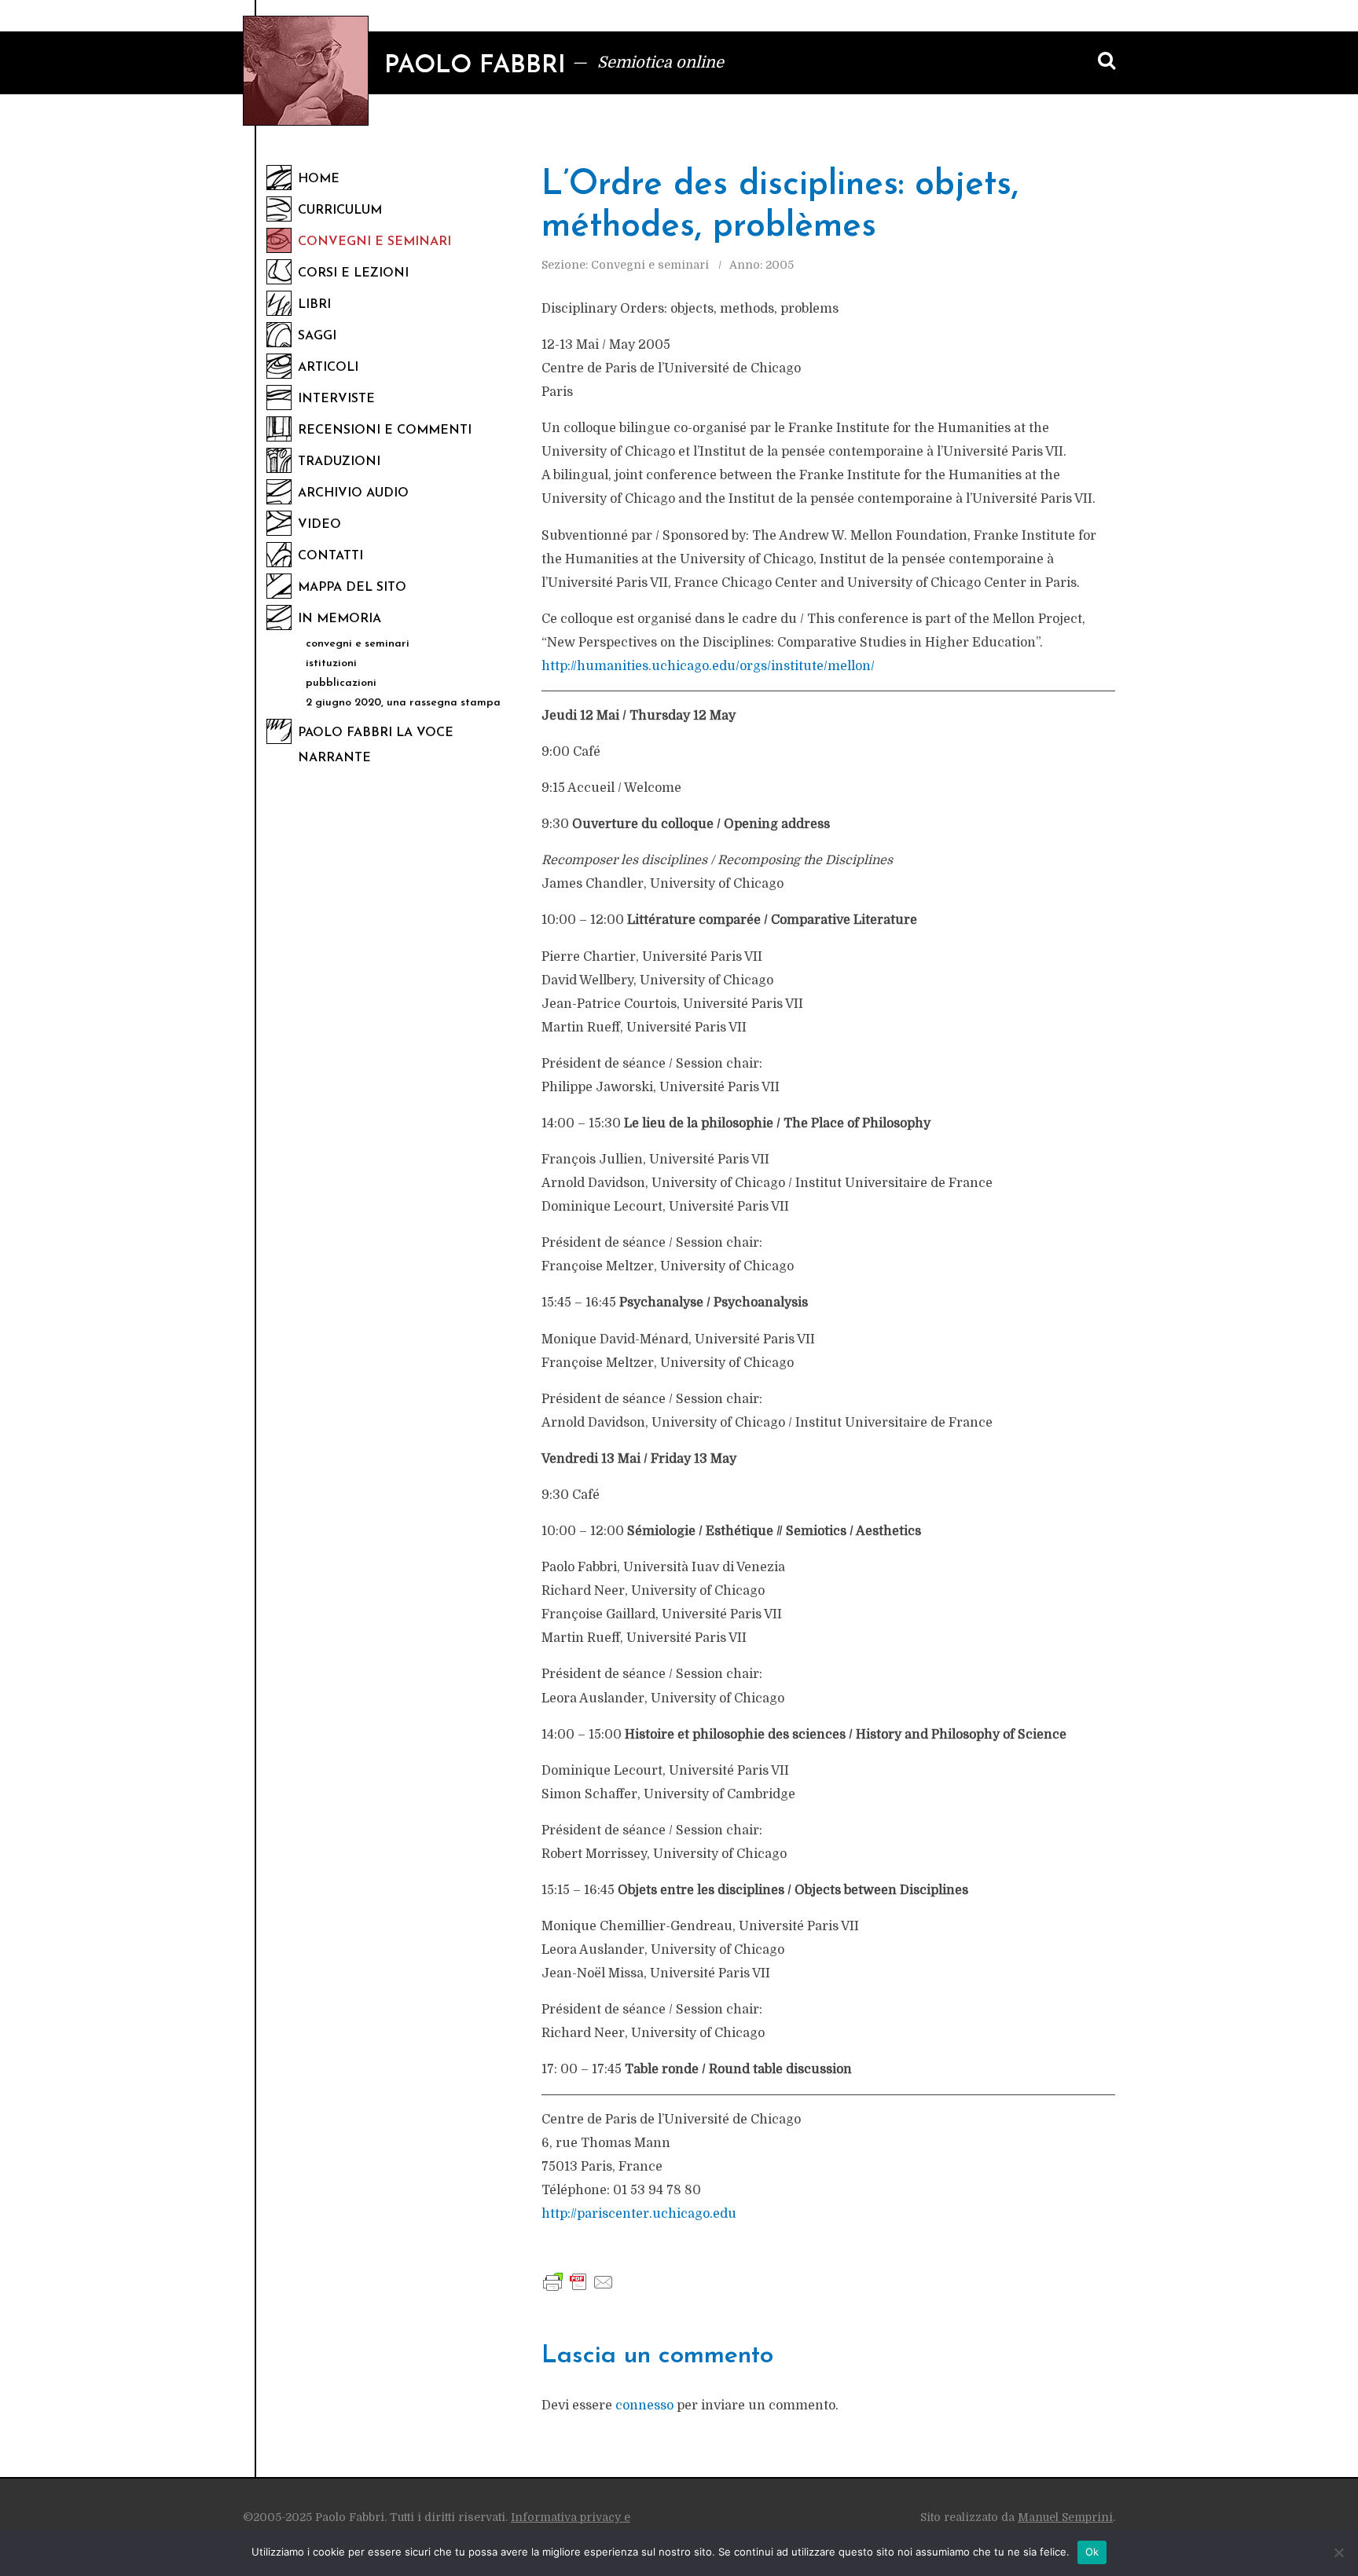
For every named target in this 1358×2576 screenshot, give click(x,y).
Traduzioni (339, 462)
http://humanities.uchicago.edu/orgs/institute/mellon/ (708, 666)
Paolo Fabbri (475, 66)
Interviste (336, 399)
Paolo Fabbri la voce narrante (376, 746)
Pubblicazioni (341, 683)
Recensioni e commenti (385, 431)
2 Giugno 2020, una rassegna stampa (403, 703)
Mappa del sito (352, 588)
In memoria (339, 619)
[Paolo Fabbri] (306, 71)
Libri (314, 305)
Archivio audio (353, 493)
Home (319, 179)
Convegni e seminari (374, 242)
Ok (1092, 2552)
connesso (644, 2406)
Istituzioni (331, 663)
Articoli (328, 368)
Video (319, 525)
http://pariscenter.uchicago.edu (639, 2214)
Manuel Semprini (1065, 2517)
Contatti (330, 556)
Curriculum (340, 211)
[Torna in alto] (1319, 2469)
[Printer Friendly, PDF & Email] (578, 2281)
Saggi (317, 336)
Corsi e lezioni (353, 273)
